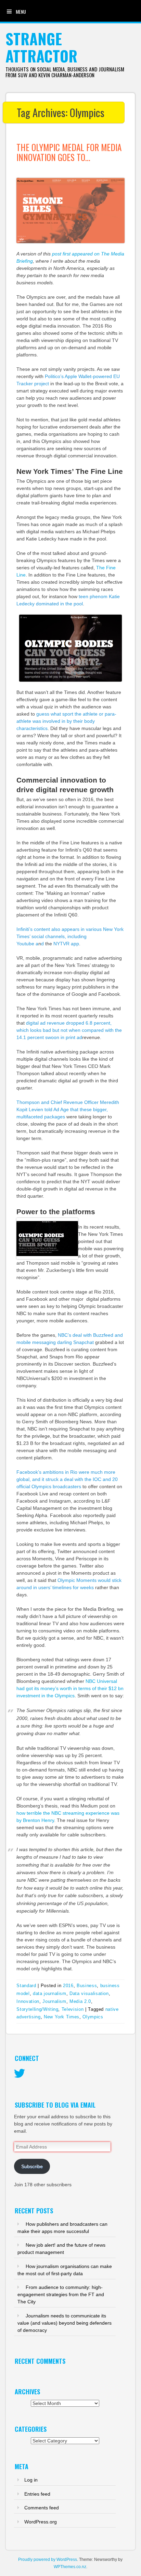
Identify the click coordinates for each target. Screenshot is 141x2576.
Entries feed (37, 2494)
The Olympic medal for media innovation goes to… (69, 152)
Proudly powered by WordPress (48, 2560)
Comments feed (42, 2508)
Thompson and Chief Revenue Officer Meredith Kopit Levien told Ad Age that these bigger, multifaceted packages (68, 1109)
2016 (68, 1986)
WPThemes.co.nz (70, 2567)
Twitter (20, 2074)
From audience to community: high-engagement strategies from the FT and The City (61, 2294)
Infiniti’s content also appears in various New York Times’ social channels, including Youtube (70, 936)
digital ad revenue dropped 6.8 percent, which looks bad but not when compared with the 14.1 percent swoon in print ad (69, 1030)
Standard (26, 1986)
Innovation (28, 2001)
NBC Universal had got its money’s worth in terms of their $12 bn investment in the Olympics (70, 1688)
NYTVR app (66, 944)
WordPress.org (41, 2522)
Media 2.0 (80, 2001)
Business (87, 1986)
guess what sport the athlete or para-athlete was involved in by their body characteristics (66, 721)
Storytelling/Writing (37, 2009)
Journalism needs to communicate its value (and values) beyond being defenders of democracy (65, 2323)
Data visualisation (89, 1993)
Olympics (93, 2017)
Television (73, 2009)
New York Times (62, 2017)
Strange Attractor (41, 47)
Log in (31, 2480)
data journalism (50, 1993)
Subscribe (32, 2166)
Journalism (54, 2001)
